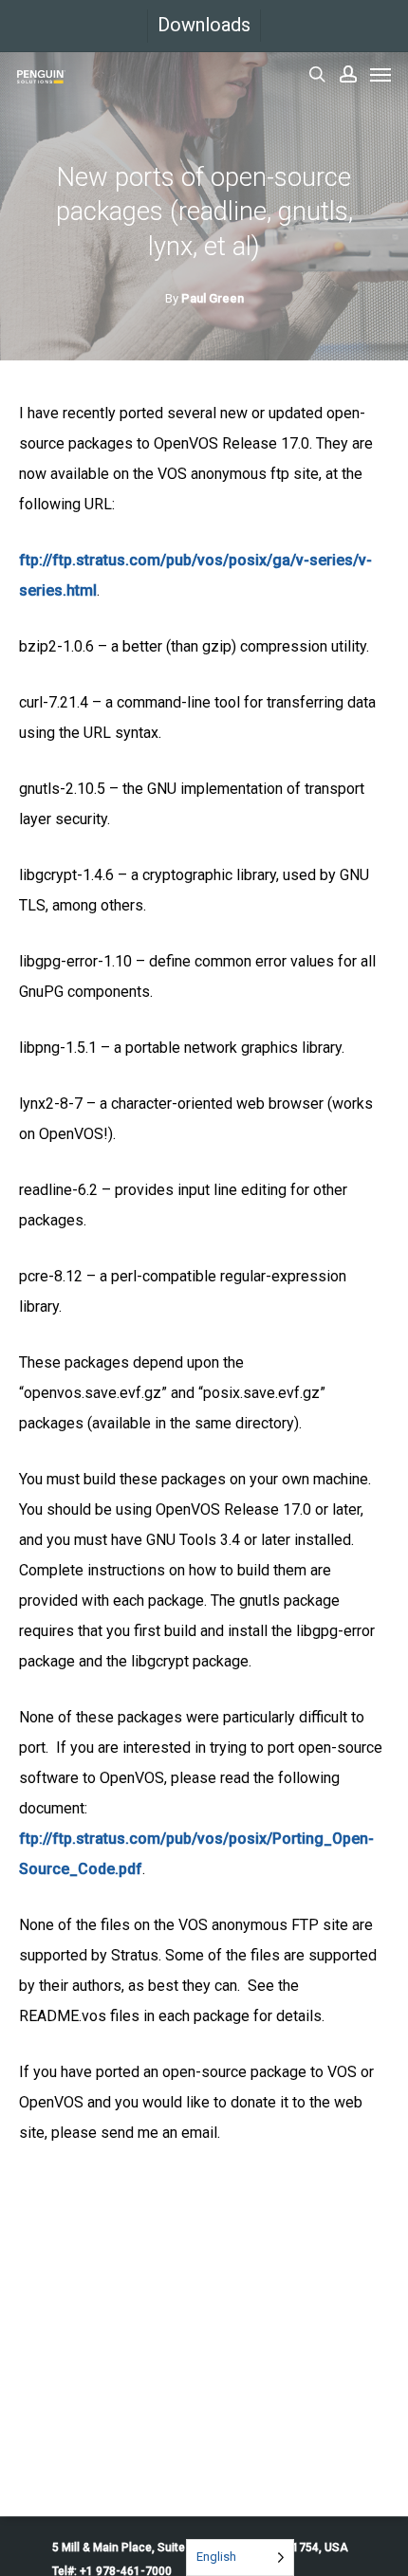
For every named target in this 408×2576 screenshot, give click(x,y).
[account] (348, 74)
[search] (317, 74)
